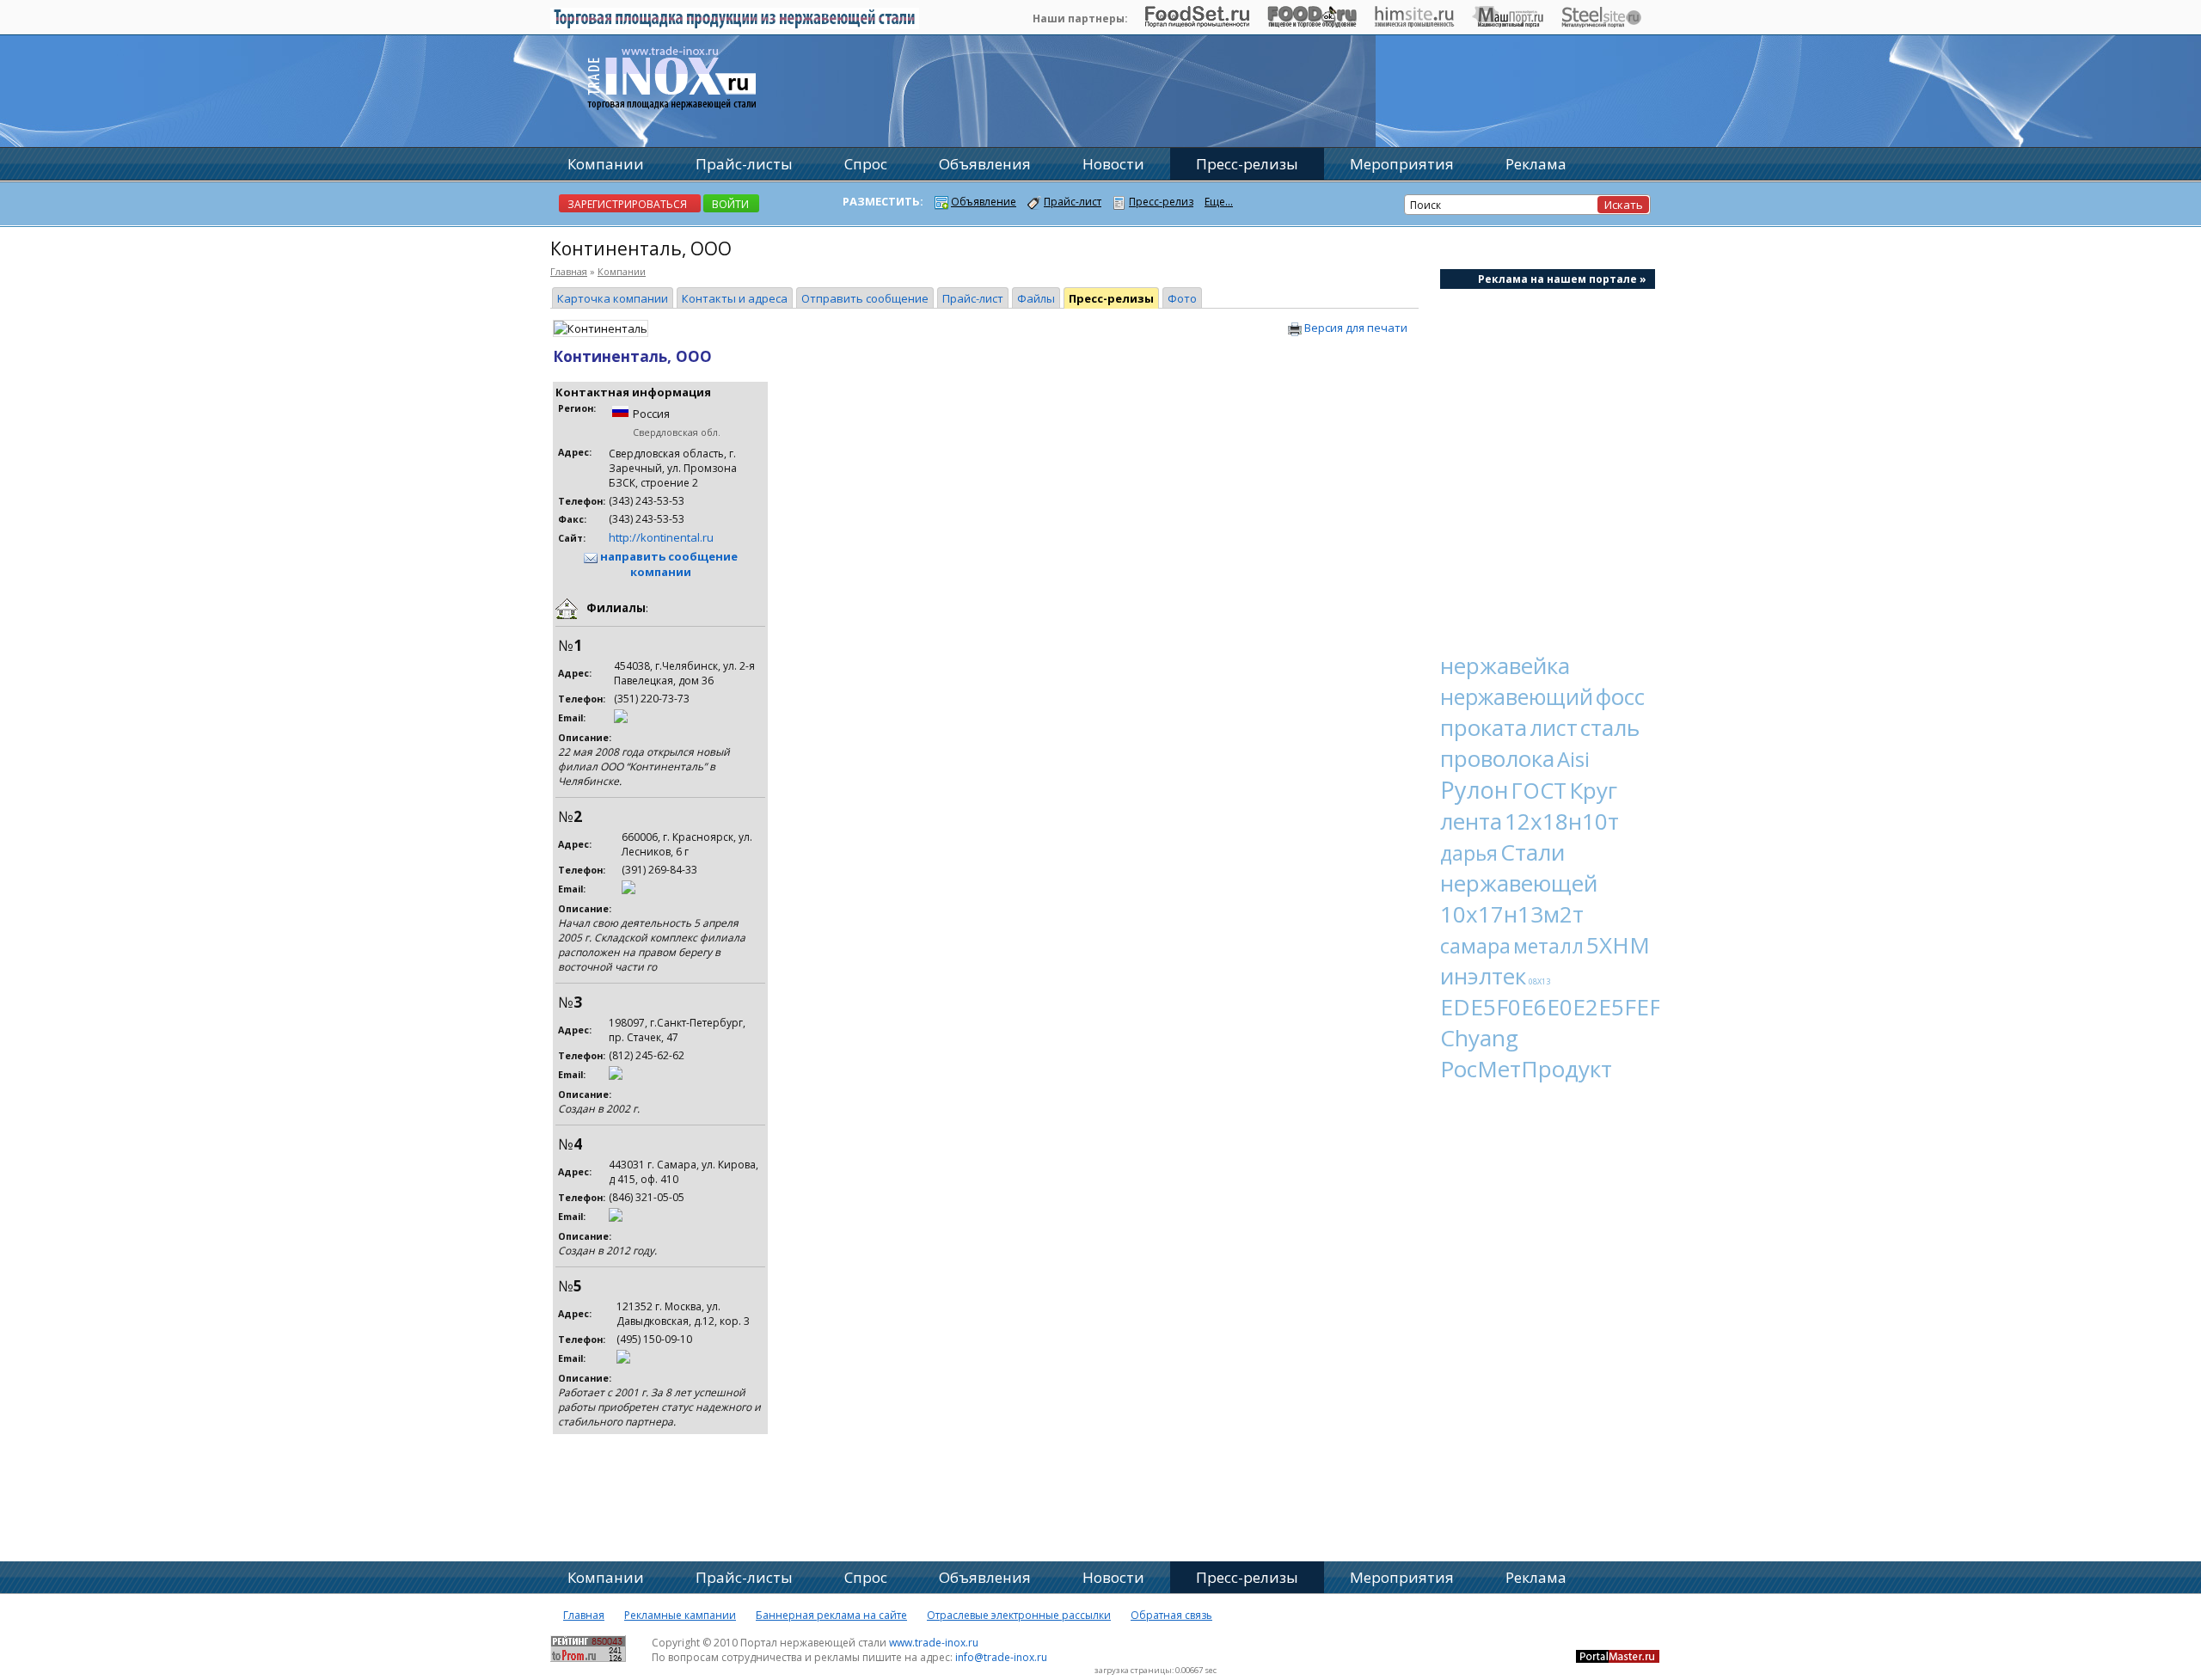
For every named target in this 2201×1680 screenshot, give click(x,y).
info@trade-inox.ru (1001, 1657)
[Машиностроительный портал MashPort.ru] (1508, 23)
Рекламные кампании (680, 1615)
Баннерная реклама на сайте (831, 1615)
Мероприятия (1402, 164)
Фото (1182, 298)
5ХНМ (1618, 945)
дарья (1469, 853)
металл (1548, 946)
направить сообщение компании (668, 564)
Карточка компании (613, 298)
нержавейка (1505, 665)
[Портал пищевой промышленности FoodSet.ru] (1197, 23)
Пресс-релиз (1161, 202)
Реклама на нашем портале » (1562, 279)
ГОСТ (1539, 790)
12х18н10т (1562, 821)
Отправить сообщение (865, 298)
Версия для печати (1355, 328)
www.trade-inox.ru (934, 1643)
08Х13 (1539, 981)
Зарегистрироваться (627, 204)
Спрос (866, 164)
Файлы (1036, 298)
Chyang (1479, 1038)
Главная (569, 271)
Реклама (1536, 164)
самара (1475, 945)
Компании (622, 271)
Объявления (985, 164)
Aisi (1573, 759)
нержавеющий (1517, 696)
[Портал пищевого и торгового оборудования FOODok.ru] (1312, 23)
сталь (1610, 727)
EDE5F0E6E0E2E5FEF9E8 (1570, 1007)
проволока (1497, 758)
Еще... (1219, 202)
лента (1471, 821)
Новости (1113, 164)
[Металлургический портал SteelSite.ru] (1601, 23)
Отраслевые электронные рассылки (1019, 1615)
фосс (1620, 696)
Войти (730, 204)
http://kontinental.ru (661, 537)
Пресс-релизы (1111, 298)
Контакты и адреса (735, 298)
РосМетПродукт (1526, 1069)
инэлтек (1483, 976)
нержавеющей (1519, 883)
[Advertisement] (1548, 461)
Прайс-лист (973, 298)
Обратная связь (1171, 1615)
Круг (1593, 790)
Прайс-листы (744, 164)
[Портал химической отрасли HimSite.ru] (1414, 23)
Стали (1533, 852)
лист (1554, 727)
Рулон (1474, 790)
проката (1484, 727)
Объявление (984, 202)
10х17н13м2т (1512, 914)
